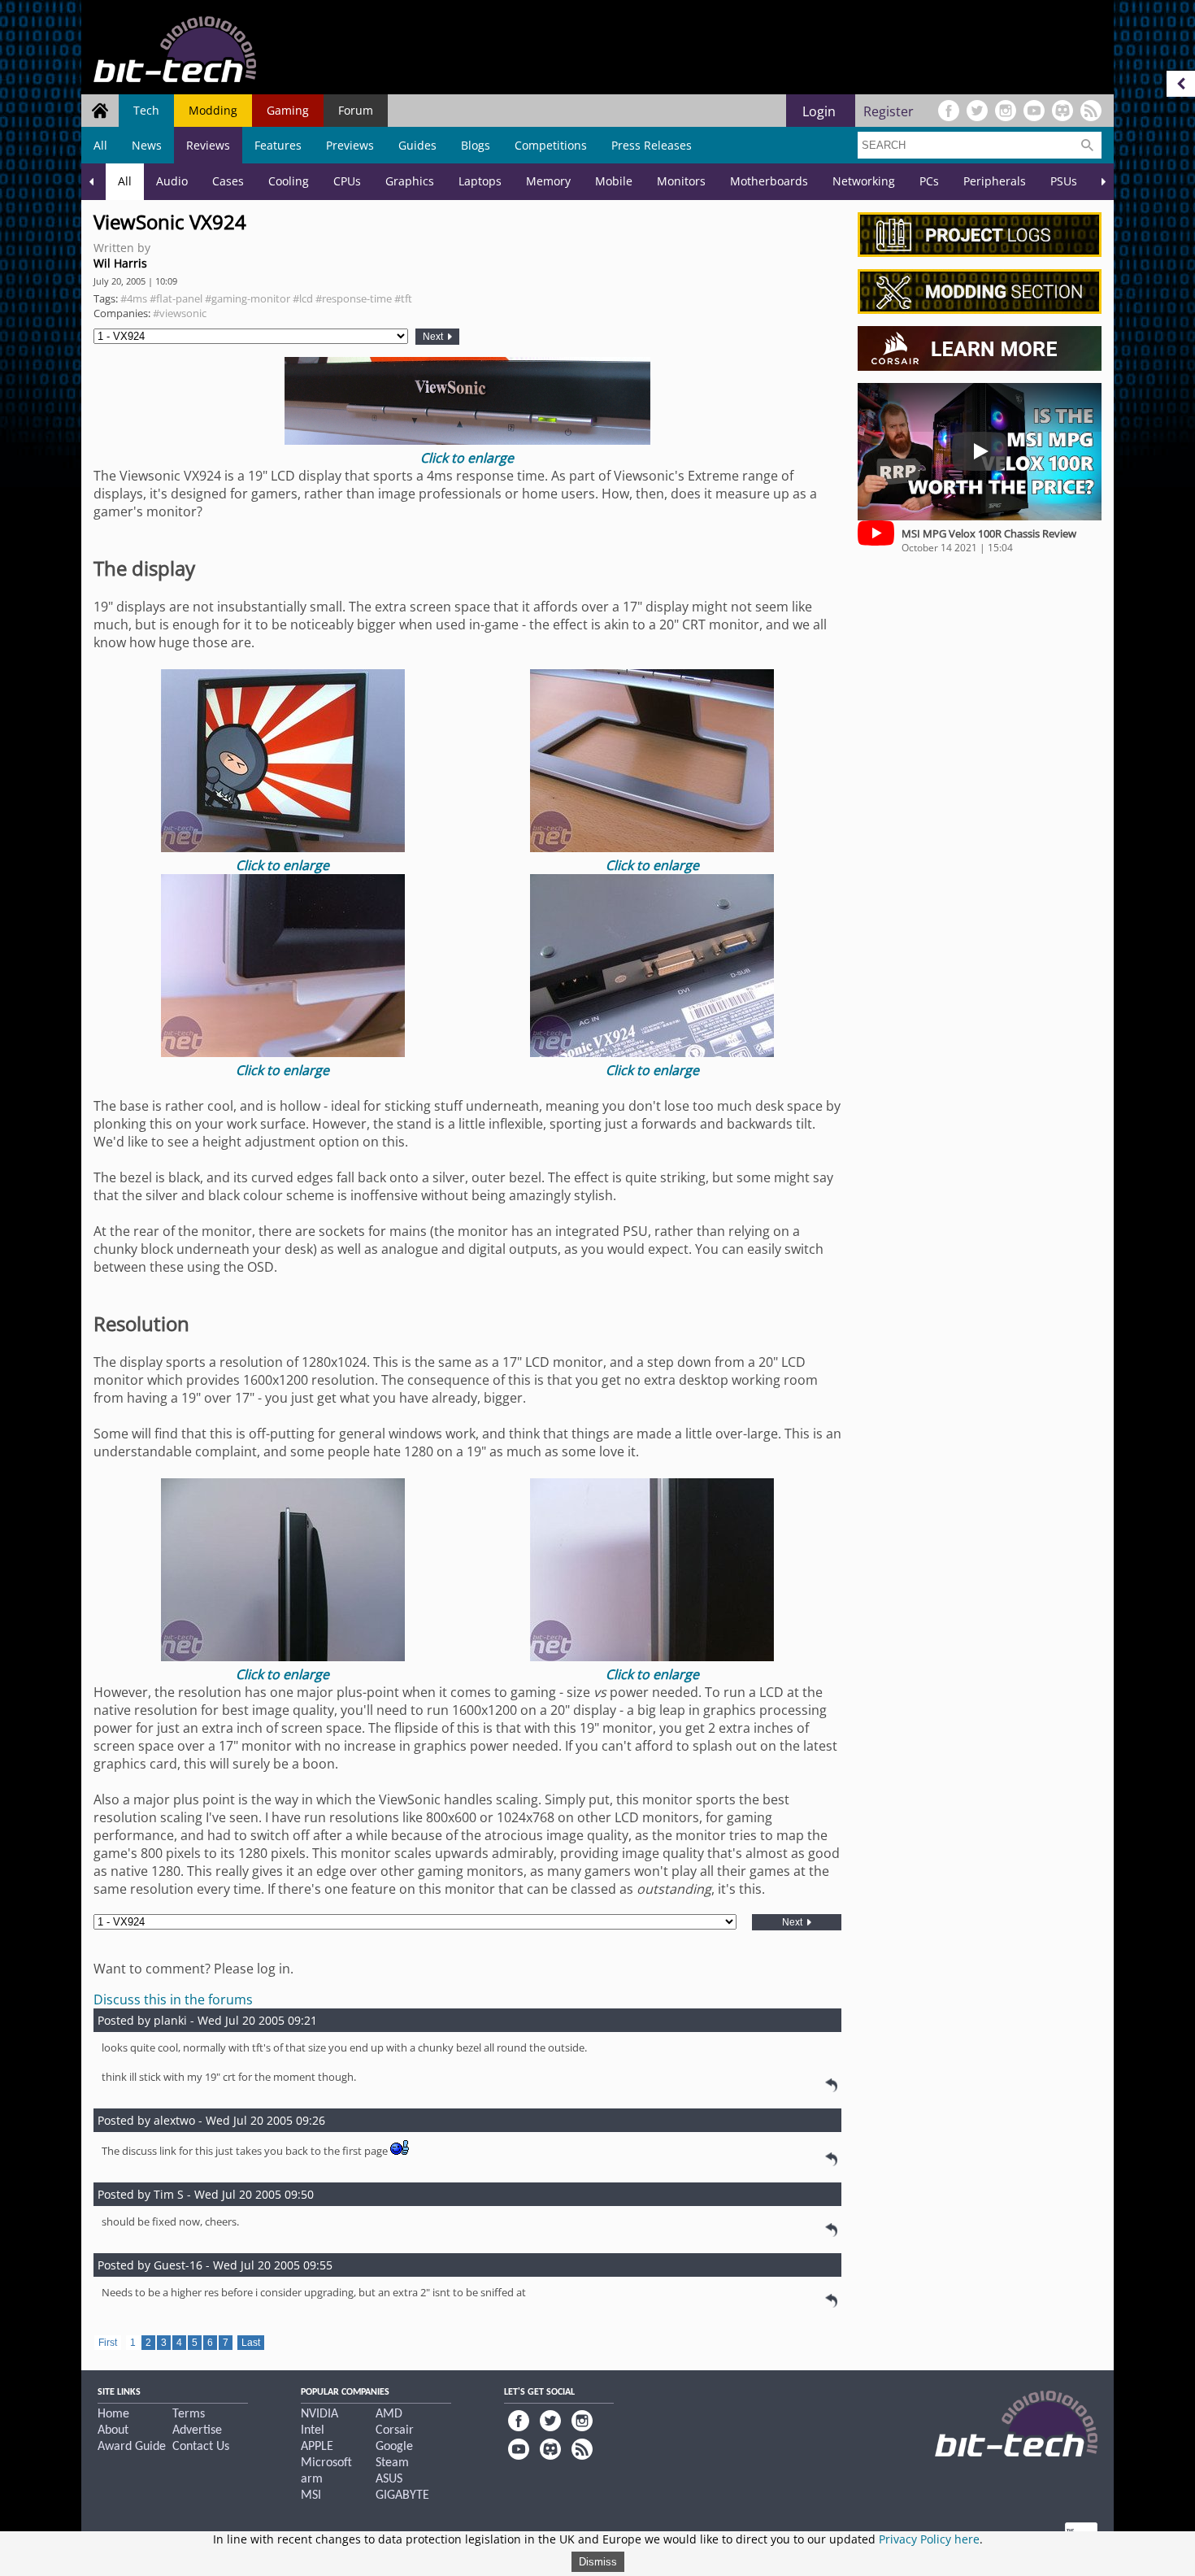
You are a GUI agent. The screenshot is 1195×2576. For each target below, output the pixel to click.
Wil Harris (120, 263)
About (113, 2430)
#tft (403, 298)
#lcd (303, 298)
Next (434, 337)
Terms (189, 2414)
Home (113, 2414)
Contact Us (201, 2447)
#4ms (134, 298)
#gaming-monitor (248, 298)
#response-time (354, 298)
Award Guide (132, 2447)
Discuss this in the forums (173, 1999)
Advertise (197, 2430)
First (108, 2343)
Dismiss (598, 2562)
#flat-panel (176, 298)
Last (251, 2343)
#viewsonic (180, 313)
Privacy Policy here (929, 2539)
